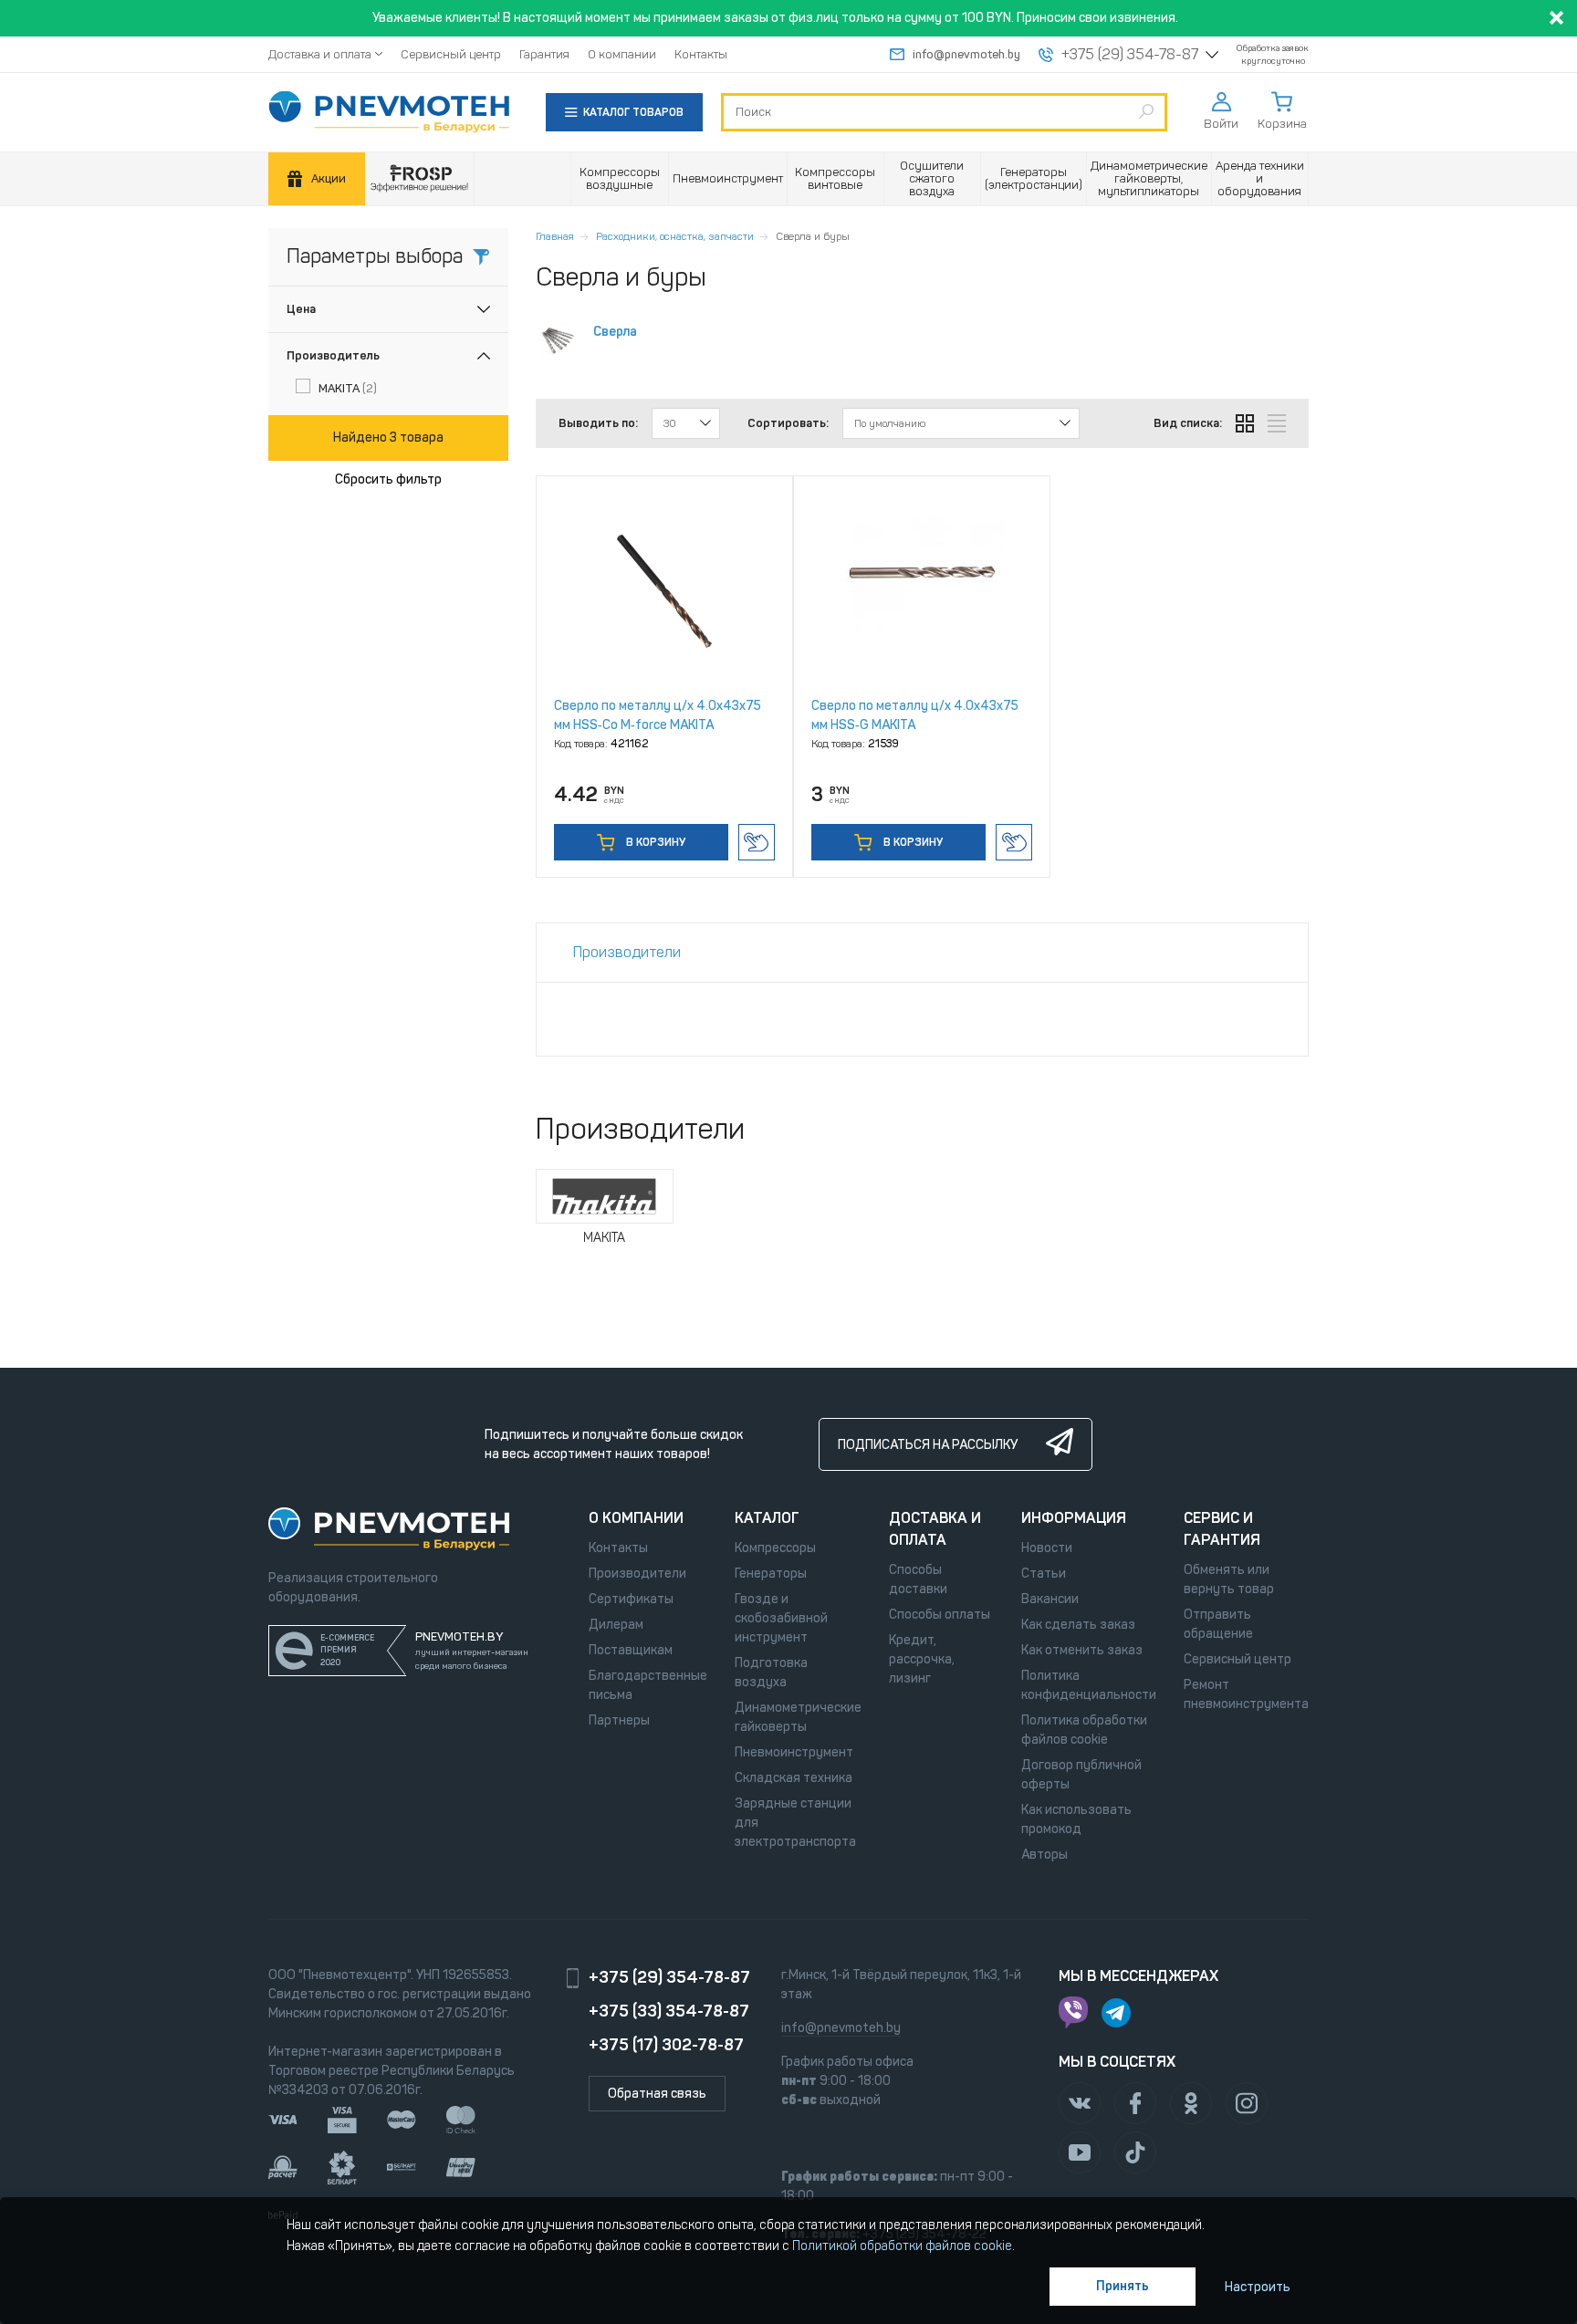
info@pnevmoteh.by (966, 54)
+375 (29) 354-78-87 (1130, 55)
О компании (622, 54)
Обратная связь (657, 2094)
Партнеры (619, 1720)
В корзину (654, 842)
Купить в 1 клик (757, 842)
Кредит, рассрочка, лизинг (922, 1659)
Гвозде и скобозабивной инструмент (781, 1618)
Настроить (1258, 2287)
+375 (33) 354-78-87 (669, 2011)
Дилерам (616, 1625)
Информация (1074, 1518)
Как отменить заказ (1082, 1650)
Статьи (1044, 1574)
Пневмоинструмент (794, 1752)
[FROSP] (420, 179)
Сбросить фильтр (388, 479)
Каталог (767, 1518)
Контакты (701, 54)
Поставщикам (631, 1650)
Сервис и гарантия (1222, 1529)
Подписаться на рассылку (928, 1445)
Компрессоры (775, 1548)
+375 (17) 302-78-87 (666, 2045)
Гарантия (544, 54)
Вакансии (1050, 1599)
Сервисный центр (451, 54)
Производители (637, 1574)
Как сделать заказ (1078, 1625)
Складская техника (794, 1778)
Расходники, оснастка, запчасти (675, 236)
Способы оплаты (940, 1615)
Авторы (1044, 1855)
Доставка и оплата (320, 54)
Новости (1047, 1548)
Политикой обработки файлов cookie (902, 2246)
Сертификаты (631, 1599)
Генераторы (771, 1574)
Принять (1123, 2286)
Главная (555, 236)
